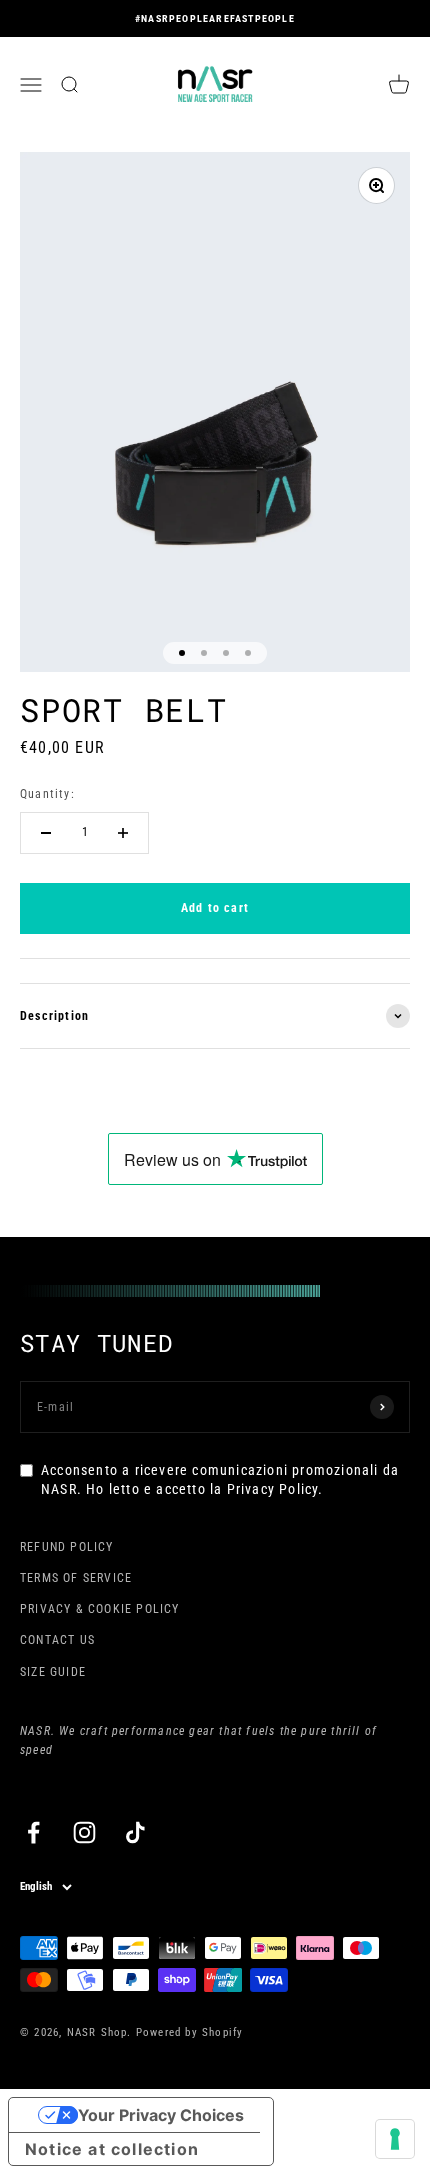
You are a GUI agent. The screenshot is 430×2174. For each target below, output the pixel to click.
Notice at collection (112, 2149)
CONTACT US (57, 1640)
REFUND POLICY (67, 1547)
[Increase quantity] (123, 833)
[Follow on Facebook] (33, 1832)
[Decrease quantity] (46, 833)
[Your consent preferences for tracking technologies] (395, 2139)
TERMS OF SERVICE (76, 1578)
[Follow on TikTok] (135, 1832)
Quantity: (47, 794)
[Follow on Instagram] (84, 1832)
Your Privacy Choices (161, 2115)
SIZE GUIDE (53, 1672)
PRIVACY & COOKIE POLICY (100, 1609)
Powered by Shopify (190, 2032)
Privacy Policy (273, 1489)
